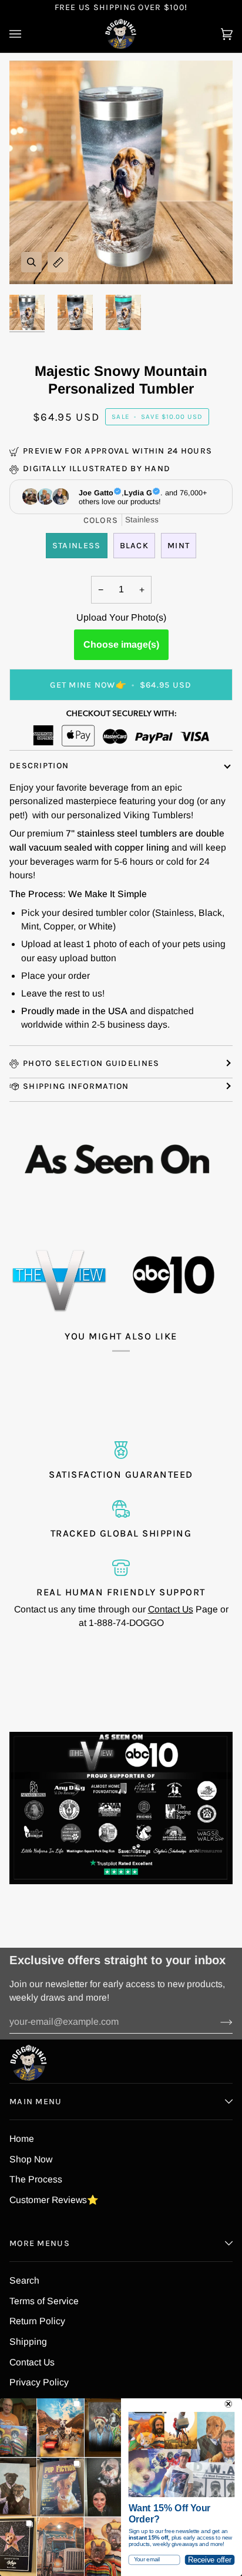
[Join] (217, 2022)
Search (24, 2280)
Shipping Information (76, 1086)
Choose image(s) (121, 644)
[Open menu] (27, 34)
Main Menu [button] (36, 2102)
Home (22, 2139)
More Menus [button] (40, 2243)
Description (39, 766)
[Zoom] (31, 262)
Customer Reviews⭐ (54, 2200)
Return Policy (37, 2321)
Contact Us (171, 1609)
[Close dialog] (228, 2404)
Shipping (28, 2342)
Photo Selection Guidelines (91, 1063)
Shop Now (31, 2159)
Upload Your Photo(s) (121, 617)
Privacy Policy (39, 2382)
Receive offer (210, 2560)
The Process (36, 2179)
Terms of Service (44, 2301)
